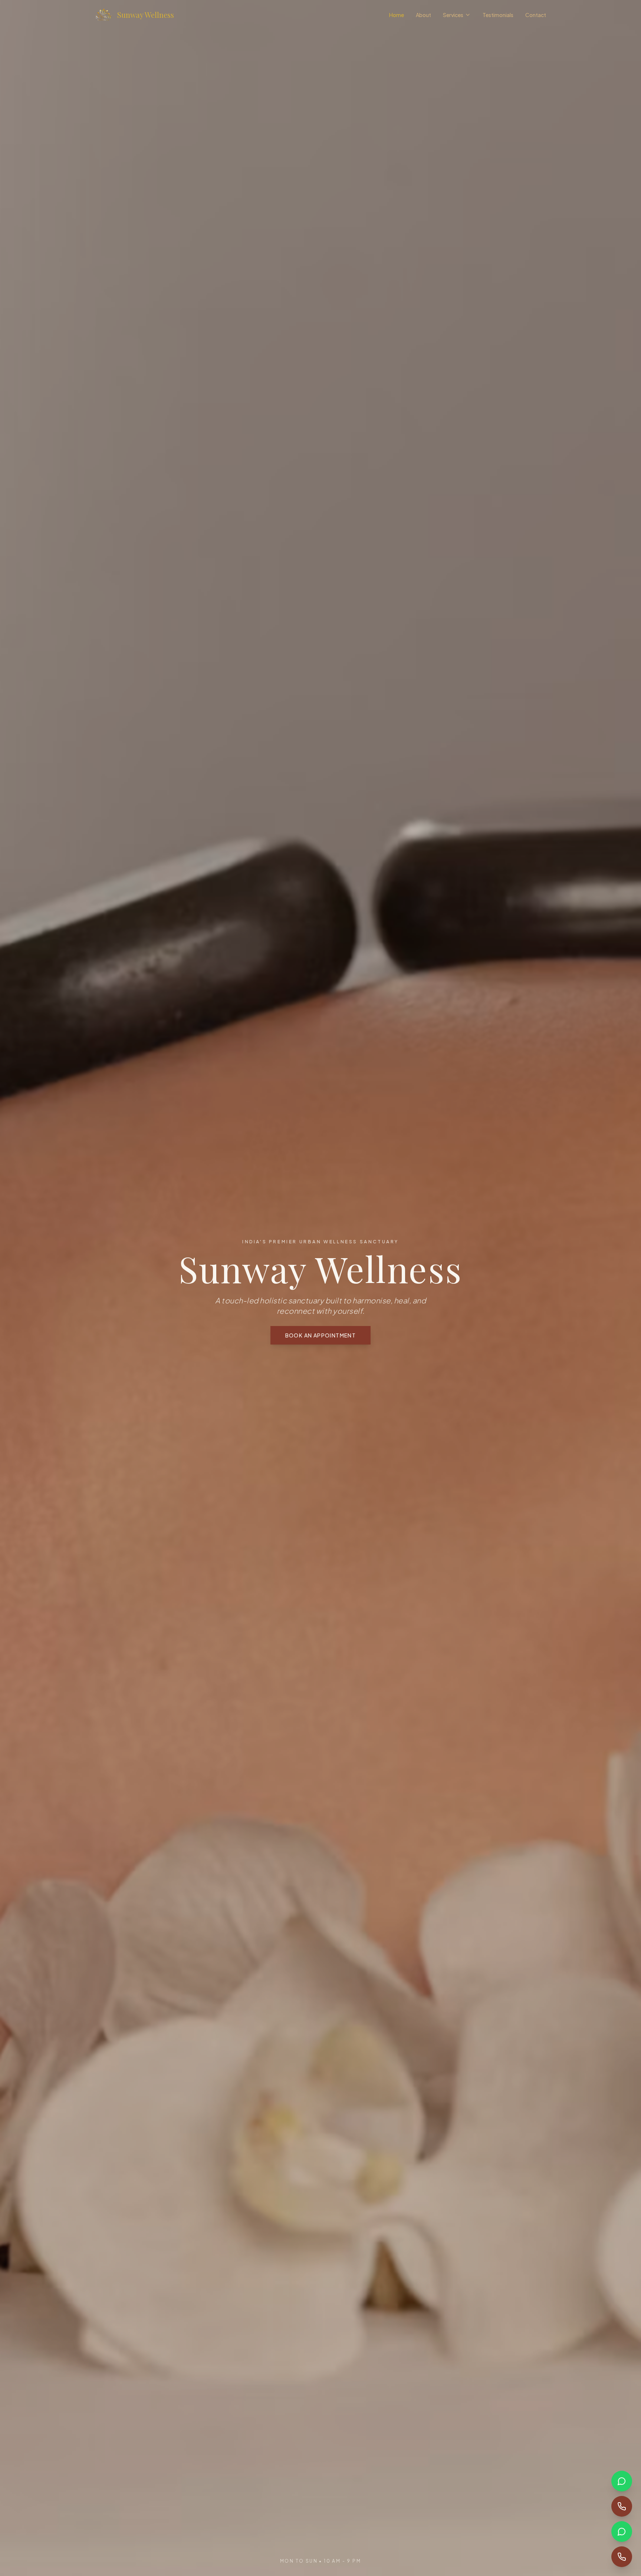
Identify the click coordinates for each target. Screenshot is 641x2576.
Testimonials (498, 15)
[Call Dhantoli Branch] (622, 2557)
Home (397, 15)
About (423, 15)
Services (453, 15)
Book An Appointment (321, 1335)
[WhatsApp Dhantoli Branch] (622, 2532)
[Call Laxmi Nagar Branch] (622, 2506)
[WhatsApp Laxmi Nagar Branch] (622, 2481)
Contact (536, 15)
